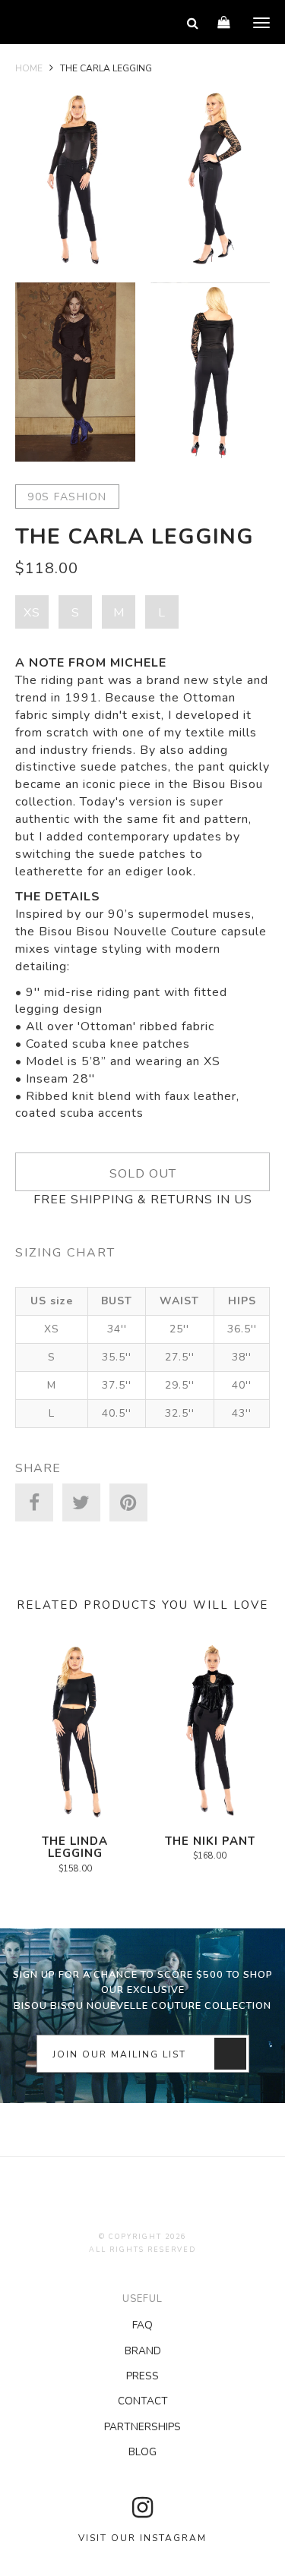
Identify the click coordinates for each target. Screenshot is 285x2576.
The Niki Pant (210, 1841)
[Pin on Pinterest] (128, 1502)
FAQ (142, 2325)
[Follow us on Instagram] (142, 2508)
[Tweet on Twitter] (81, 1502)
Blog (142, 2452)
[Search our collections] (193, 23)
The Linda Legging (75, 1848)
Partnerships (142, 2427)
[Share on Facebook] (34, 1502)
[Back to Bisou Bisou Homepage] (50, 23)
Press (142, 2376)
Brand (143, 2351)
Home (29, 68)
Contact (143, 2401)
